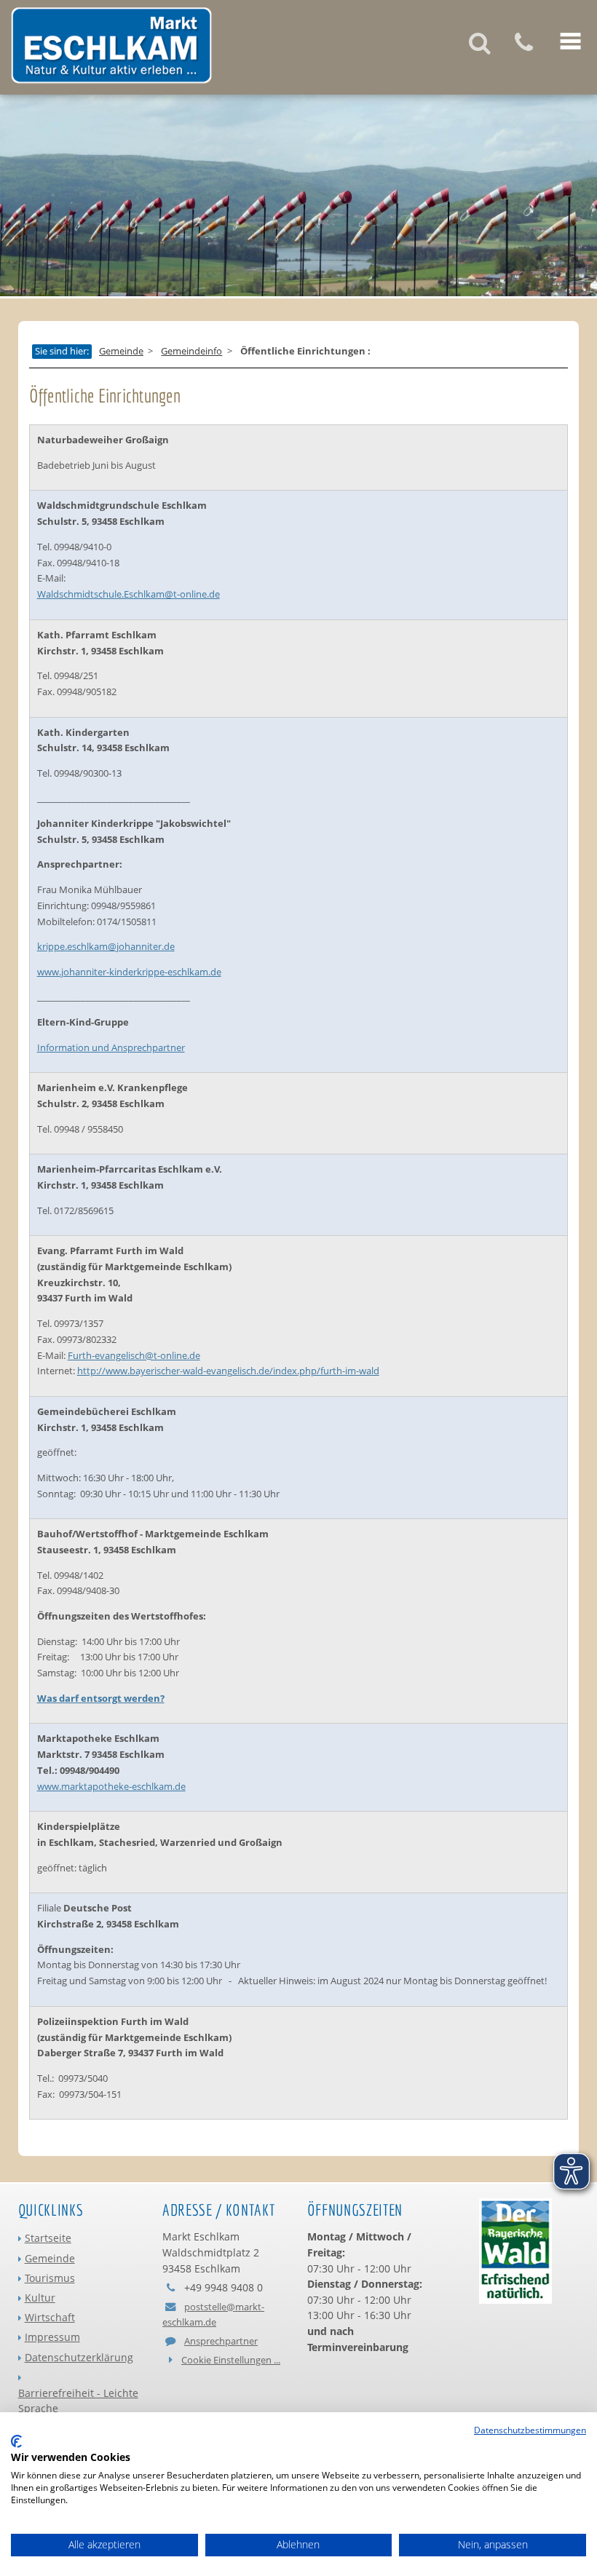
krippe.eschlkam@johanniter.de (106, 946)
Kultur (40, 2298)
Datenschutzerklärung (79, 2357)
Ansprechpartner (221, 2341)
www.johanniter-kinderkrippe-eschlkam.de (129, 972)
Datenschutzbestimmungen (530, 2430)
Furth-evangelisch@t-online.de (134, 1355)
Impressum (52, 2337)
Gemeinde (121, 352)
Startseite (48, 2238)
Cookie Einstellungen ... (231, 2360)
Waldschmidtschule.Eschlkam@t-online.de (129, 594)
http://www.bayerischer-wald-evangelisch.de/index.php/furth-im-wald (228, 1371)
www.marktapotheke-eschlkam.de (111, 1786)
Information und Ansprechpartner (111, 1047)
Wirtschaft (50, 2317)
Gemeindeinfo (191, 352)
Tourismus (50, 2278)
